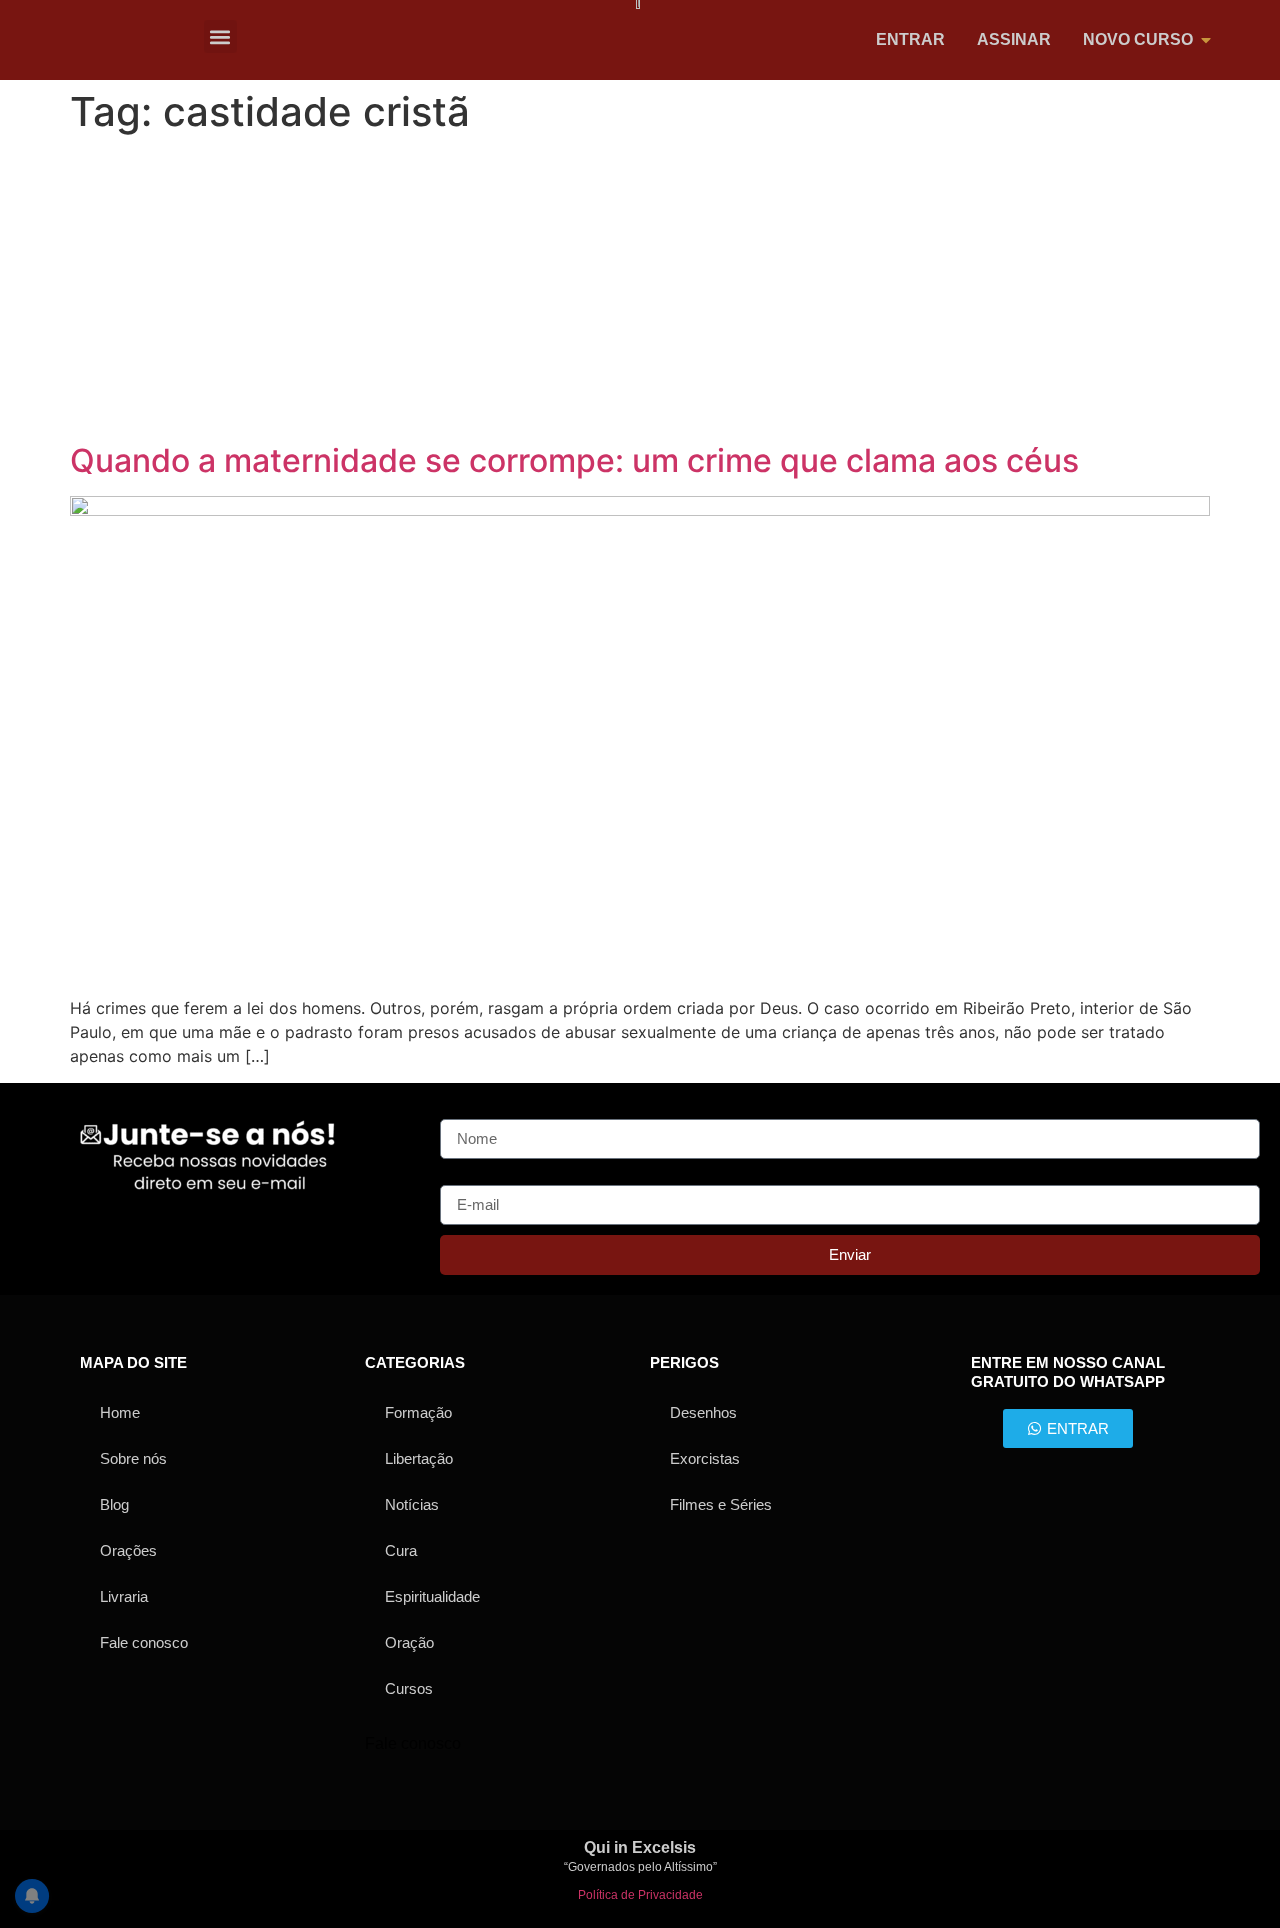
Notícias (412, 1504)
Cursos (409, 1688)
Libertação (419, 1458)
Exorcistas (705, 1458)
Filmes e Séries (721, 1504)
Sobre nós (133, 1458)
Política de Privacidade (640, 1895)
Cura (401, 1550)
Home (120, 1412)
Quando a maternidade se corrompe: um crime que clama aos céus (574, 460)
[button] (220, 36)
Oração (409, 1642)
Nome (461, 1111)
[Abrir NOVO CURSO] (1206, 40)
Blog (114, 1504)
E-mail (463, 1177)
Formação (418, 1412)
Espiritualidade (432, 1596)
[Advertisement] (640, 292)
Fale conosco (144, 1642)
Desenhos (703, 1412)
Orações (128, 1550)
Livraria (124, 1596)
